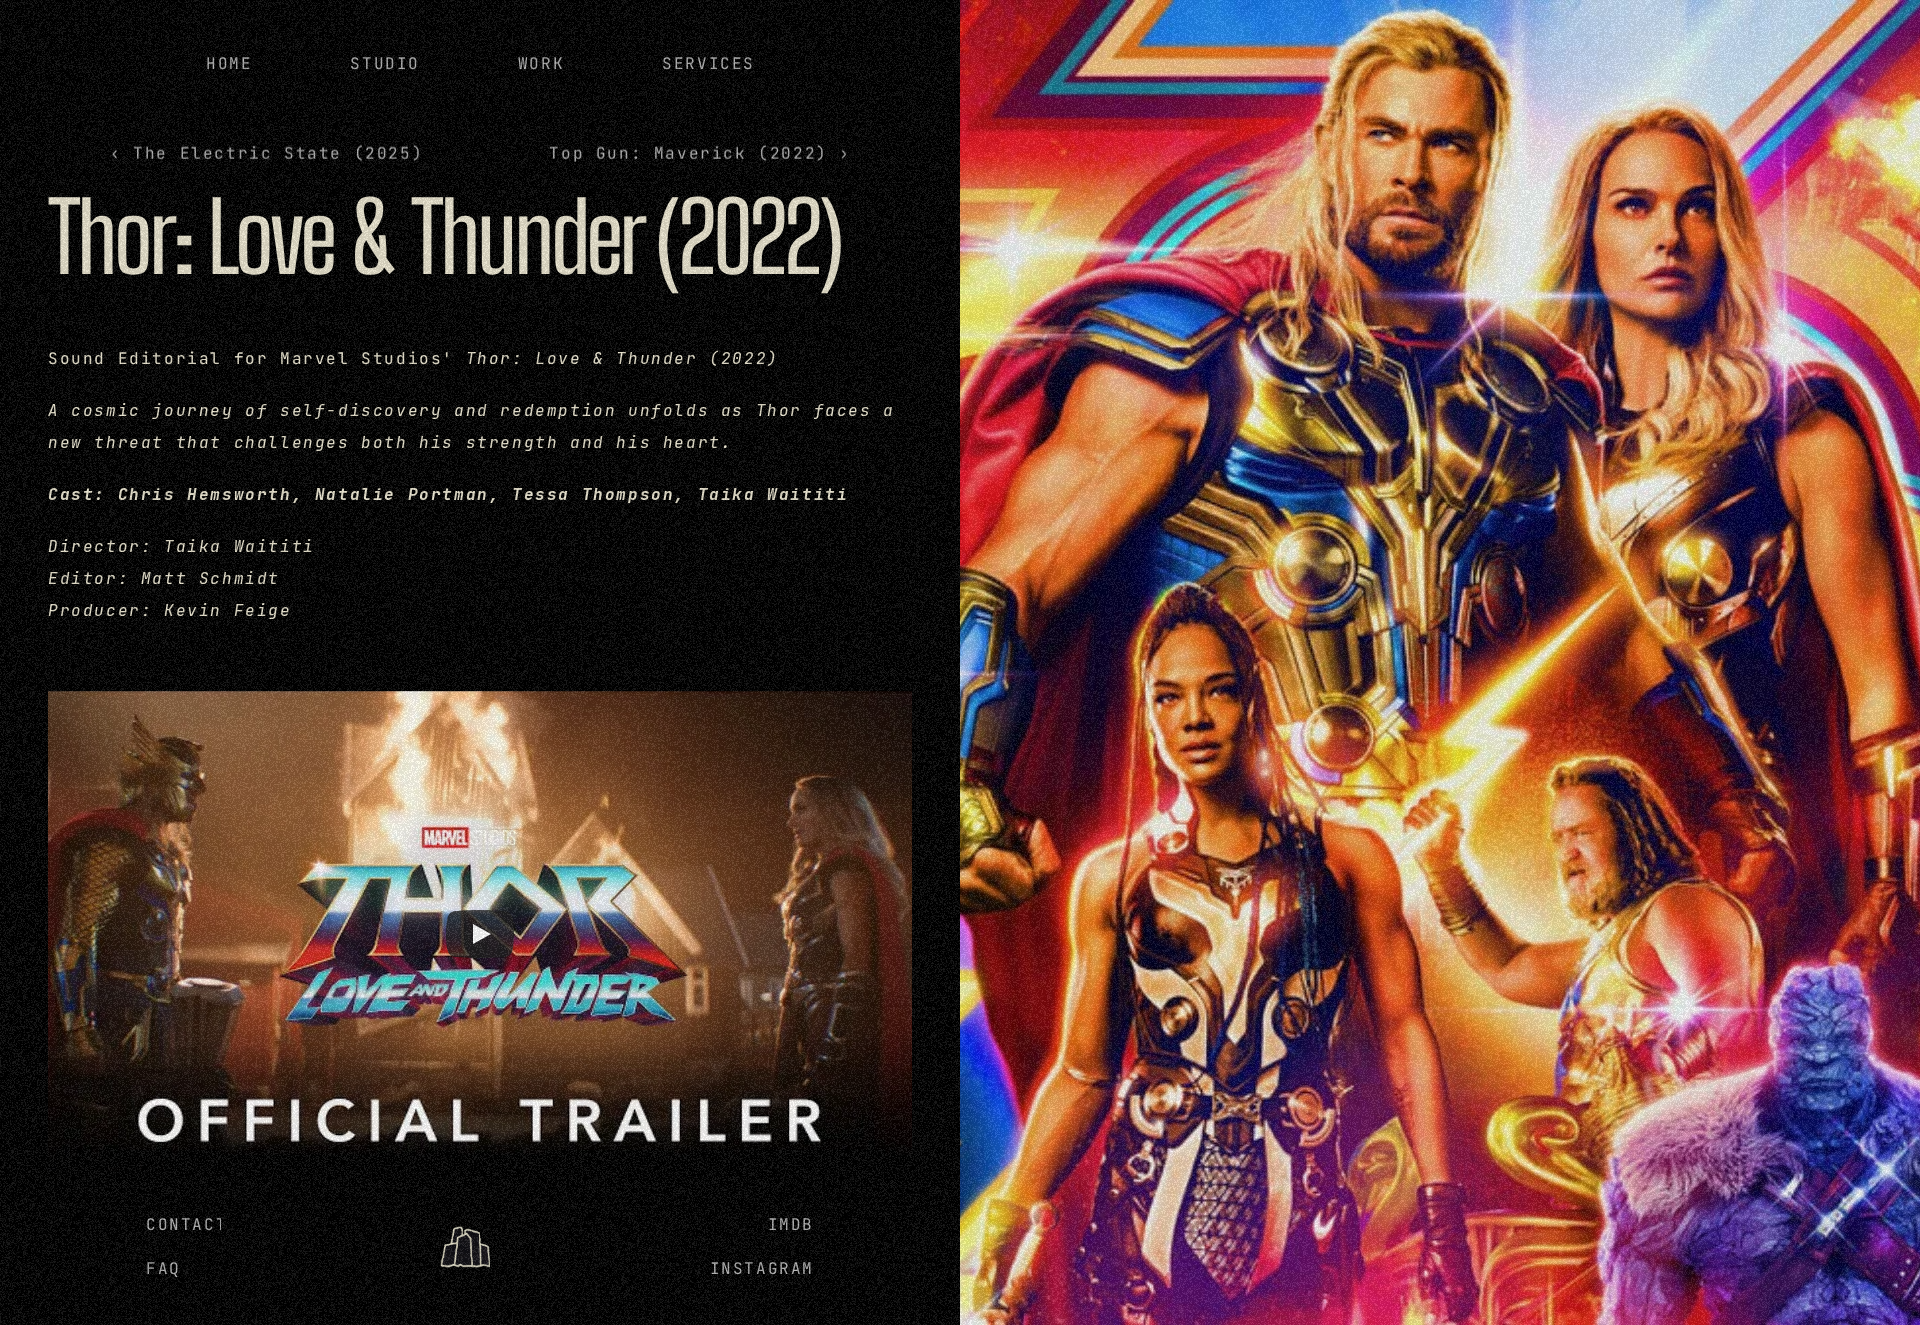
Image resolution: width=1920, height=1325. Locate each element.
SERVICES (708, 63)
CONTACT (186, 1224)
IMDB (791, 1224)
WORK (540, 63)
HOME (229, 63)
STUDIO (385, 63)
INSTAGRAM (762, 1268)
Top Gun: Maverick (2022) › (700, 153)
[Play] (480, 934)
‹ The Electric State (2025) (266, 153)
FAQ (163, 1268)
